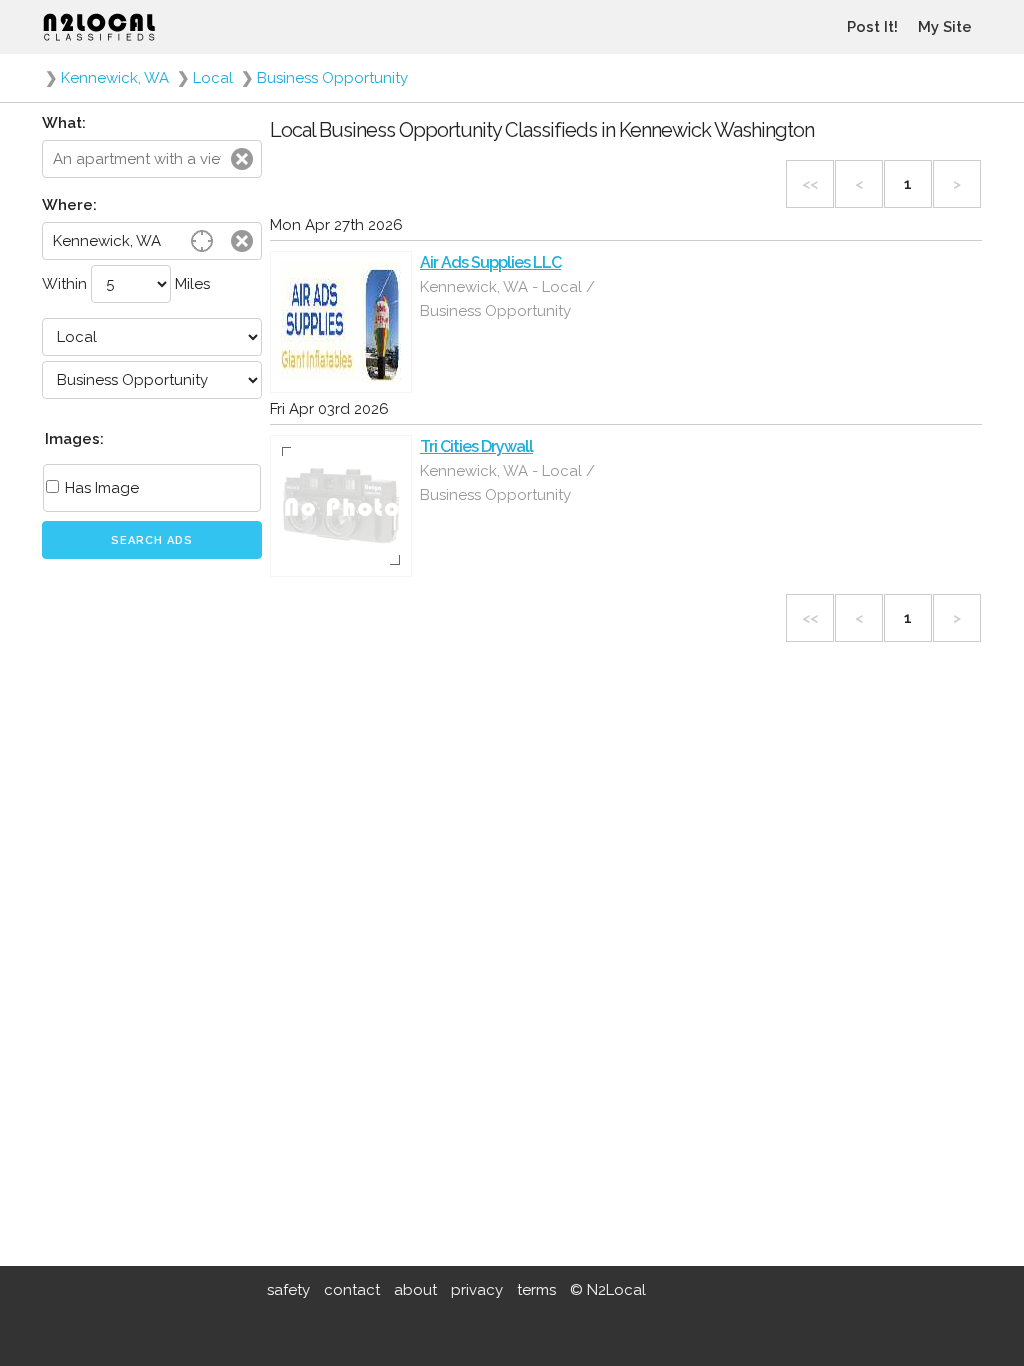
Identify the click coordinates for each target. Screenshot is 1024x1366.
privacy (477, 1290)
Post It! (872, 27)
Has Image (100, 488)
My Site (945, 27)
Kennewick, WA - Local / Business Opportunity (507, 299)
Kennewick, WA (115, 78)
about (415, 1290)
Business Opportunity (332, 78)
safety (288, 1290)
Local (213, 78)
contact (352, 1290)
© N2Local (608, 1290)
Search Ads (152, 540)
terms (536, 1290)
